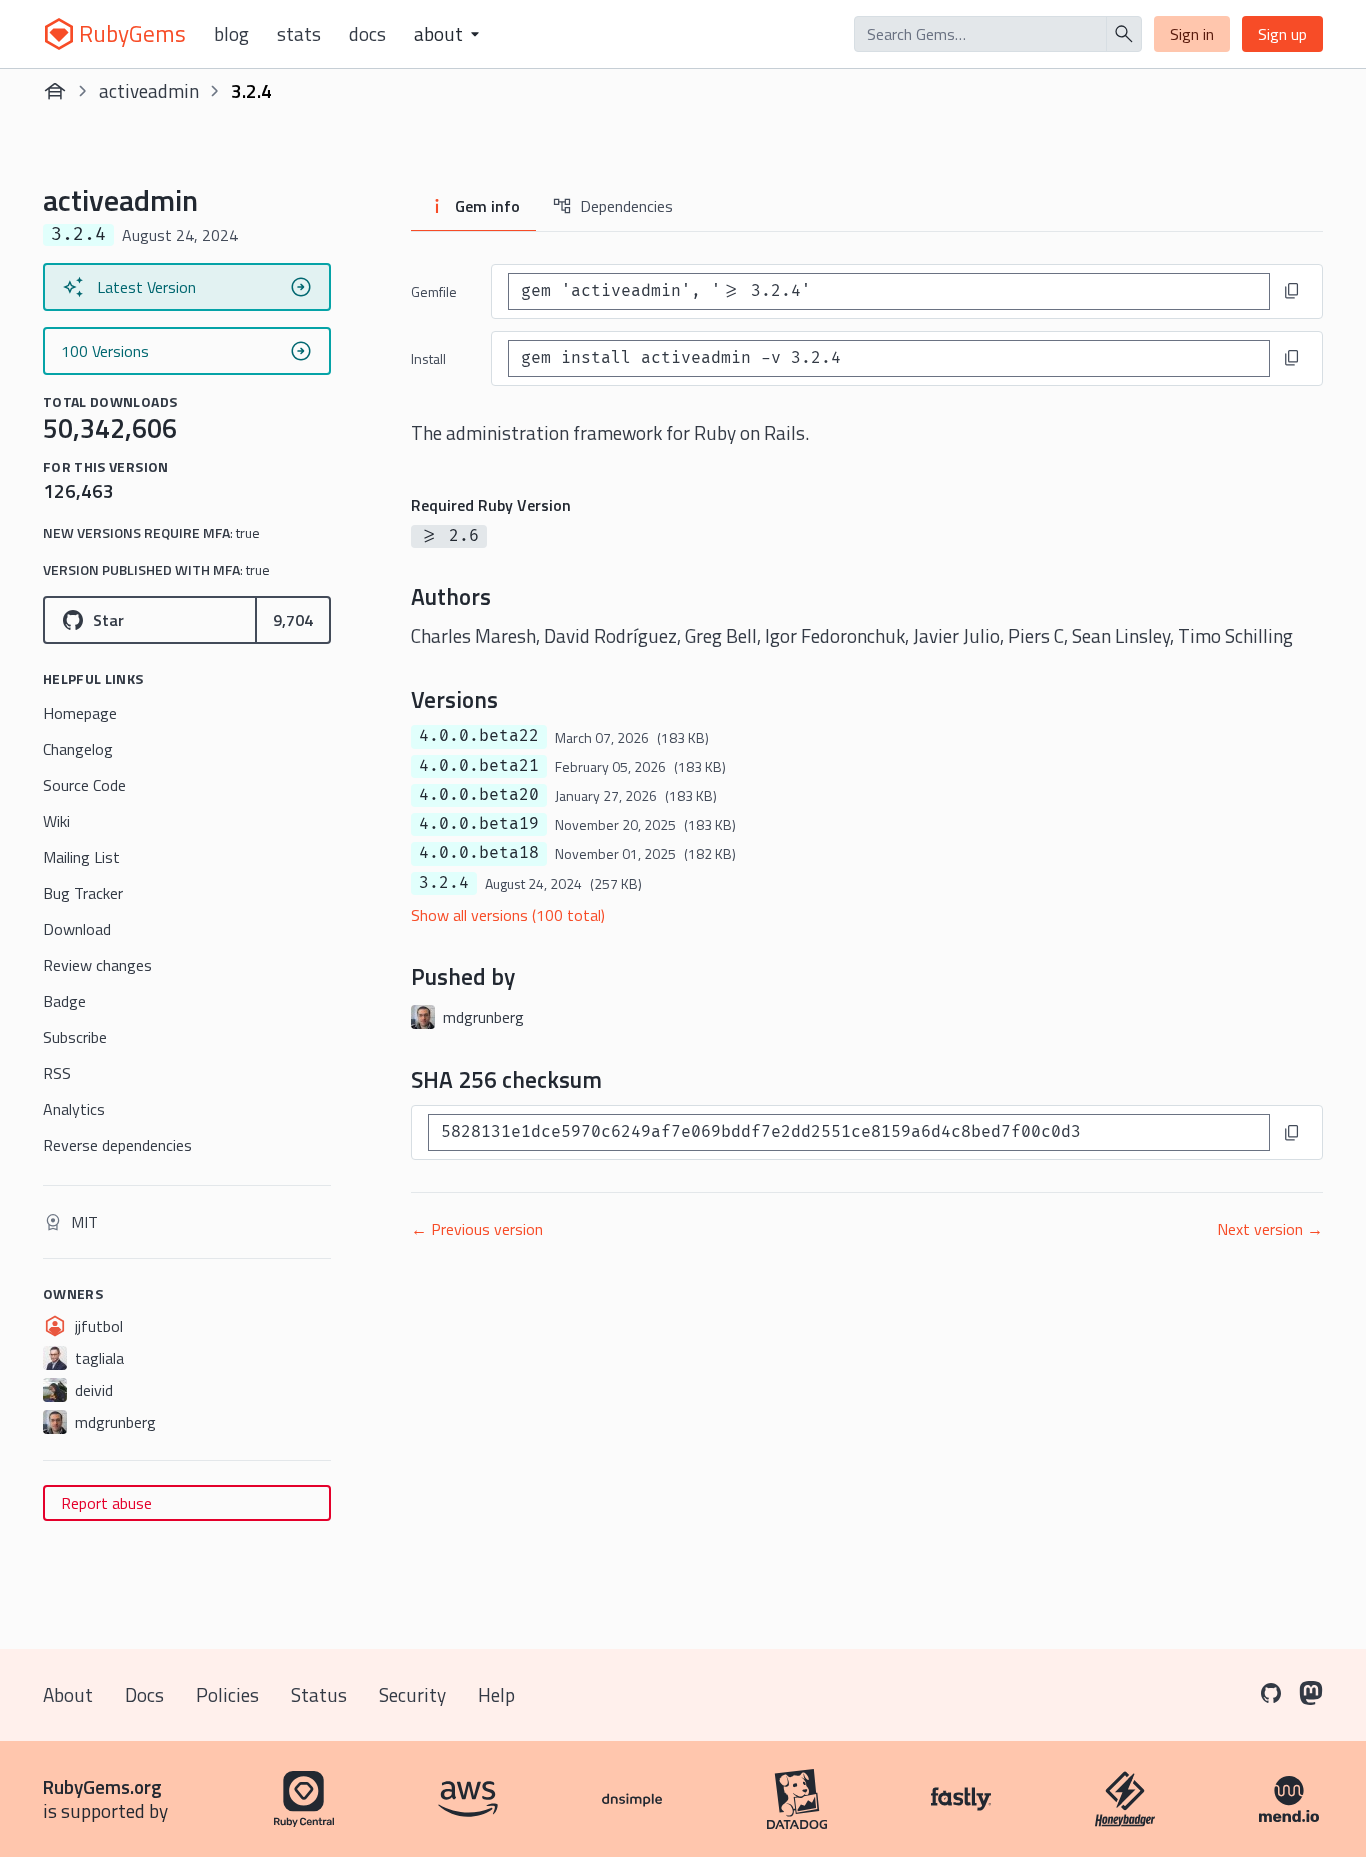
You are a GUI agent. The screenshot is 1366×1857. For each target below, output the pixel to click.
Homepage (80, 713)
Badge (64, 1001)
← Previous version (477, 1229)
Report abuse (106, 1503)
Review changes (97, 965)
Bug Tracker (83, 893)
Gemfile (434, 291)
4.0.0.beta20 (479, 795)
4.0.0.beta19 (479, 824)
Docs (367, 34)
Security (412, 1694)
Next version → (1270, 1229)
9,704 (293, 620)
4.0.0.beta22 (479, 736)
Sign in (1192, 34)
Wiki (56, 821)
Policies (227, 1694)
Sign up (1282, 34)
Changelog (78, 749)
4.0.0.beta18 (479, 853)
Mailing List (81, 857)
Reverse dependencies (117, 1145)
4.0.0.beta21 (479, 766)
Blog (231, 34)
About (68, 1694)
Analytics (74, 1109)
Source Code (84, 785)
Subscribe (75, 1037)
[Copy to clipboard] (1292, 291)
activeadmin (149, 90)
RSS (57, 1073)
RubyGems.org (102, 1786)
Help (496, 1694)
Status (319, 1694)
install (428, 358)
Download (77, 929)
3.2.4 (444, 883)
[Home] (55, 91)
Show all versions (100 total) (508, 915)
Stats (299, 34)
